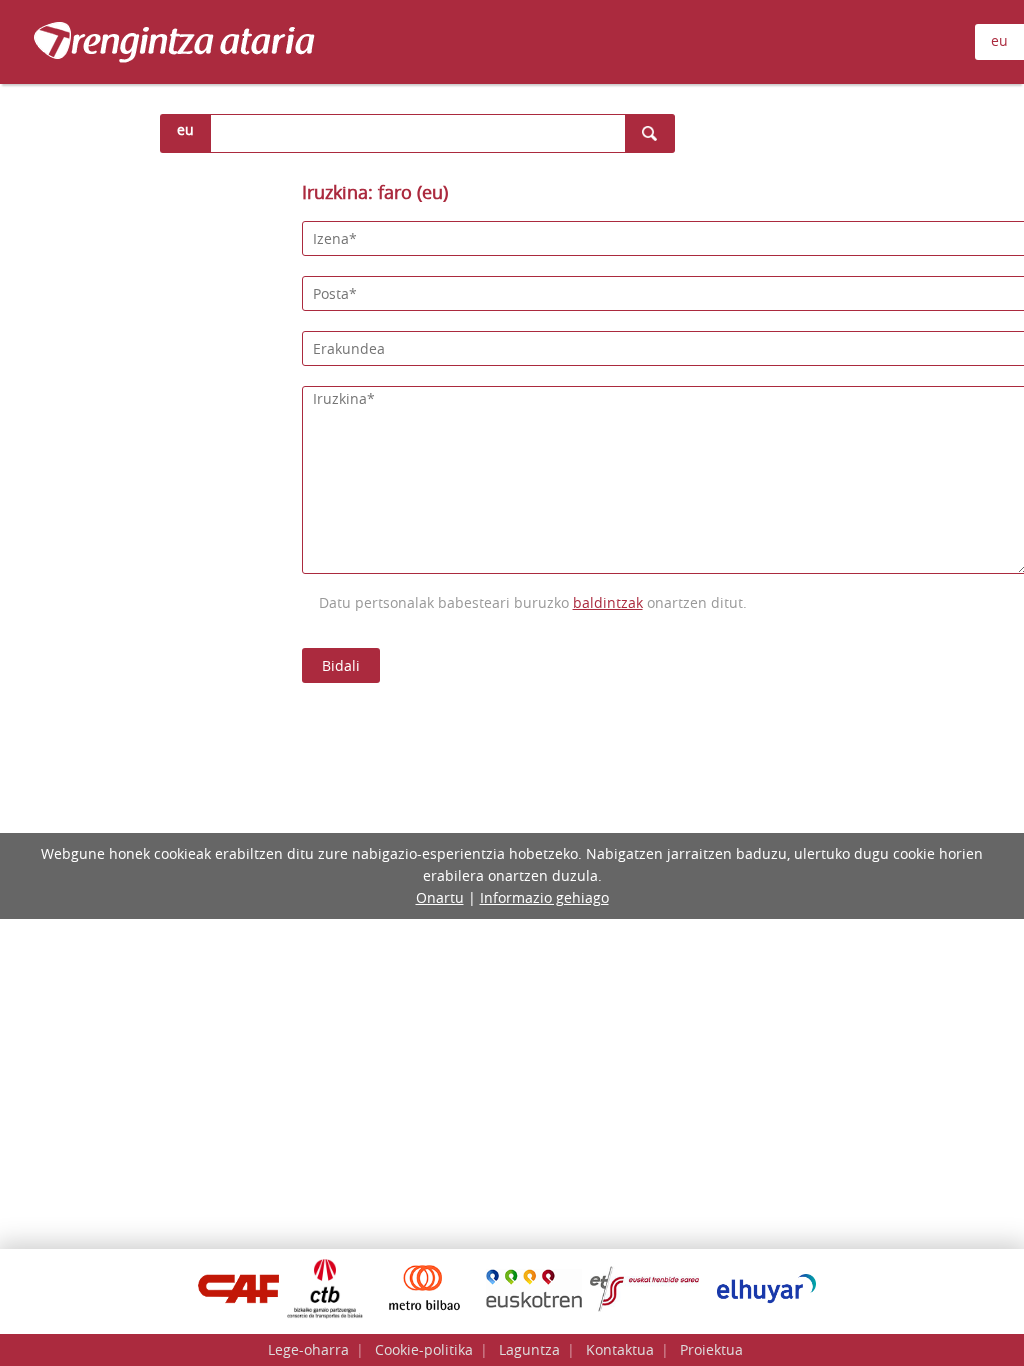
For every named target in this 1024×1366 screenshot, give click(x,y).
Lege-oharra (308, 1349)
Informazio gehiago (544, 897)
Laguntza (529, 1349)
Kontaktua (620, 1349)
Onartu (440, 897)
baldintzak (608, 602)
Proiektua (711, 1349)
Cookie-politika (424, 1349)
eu (999, 40)
